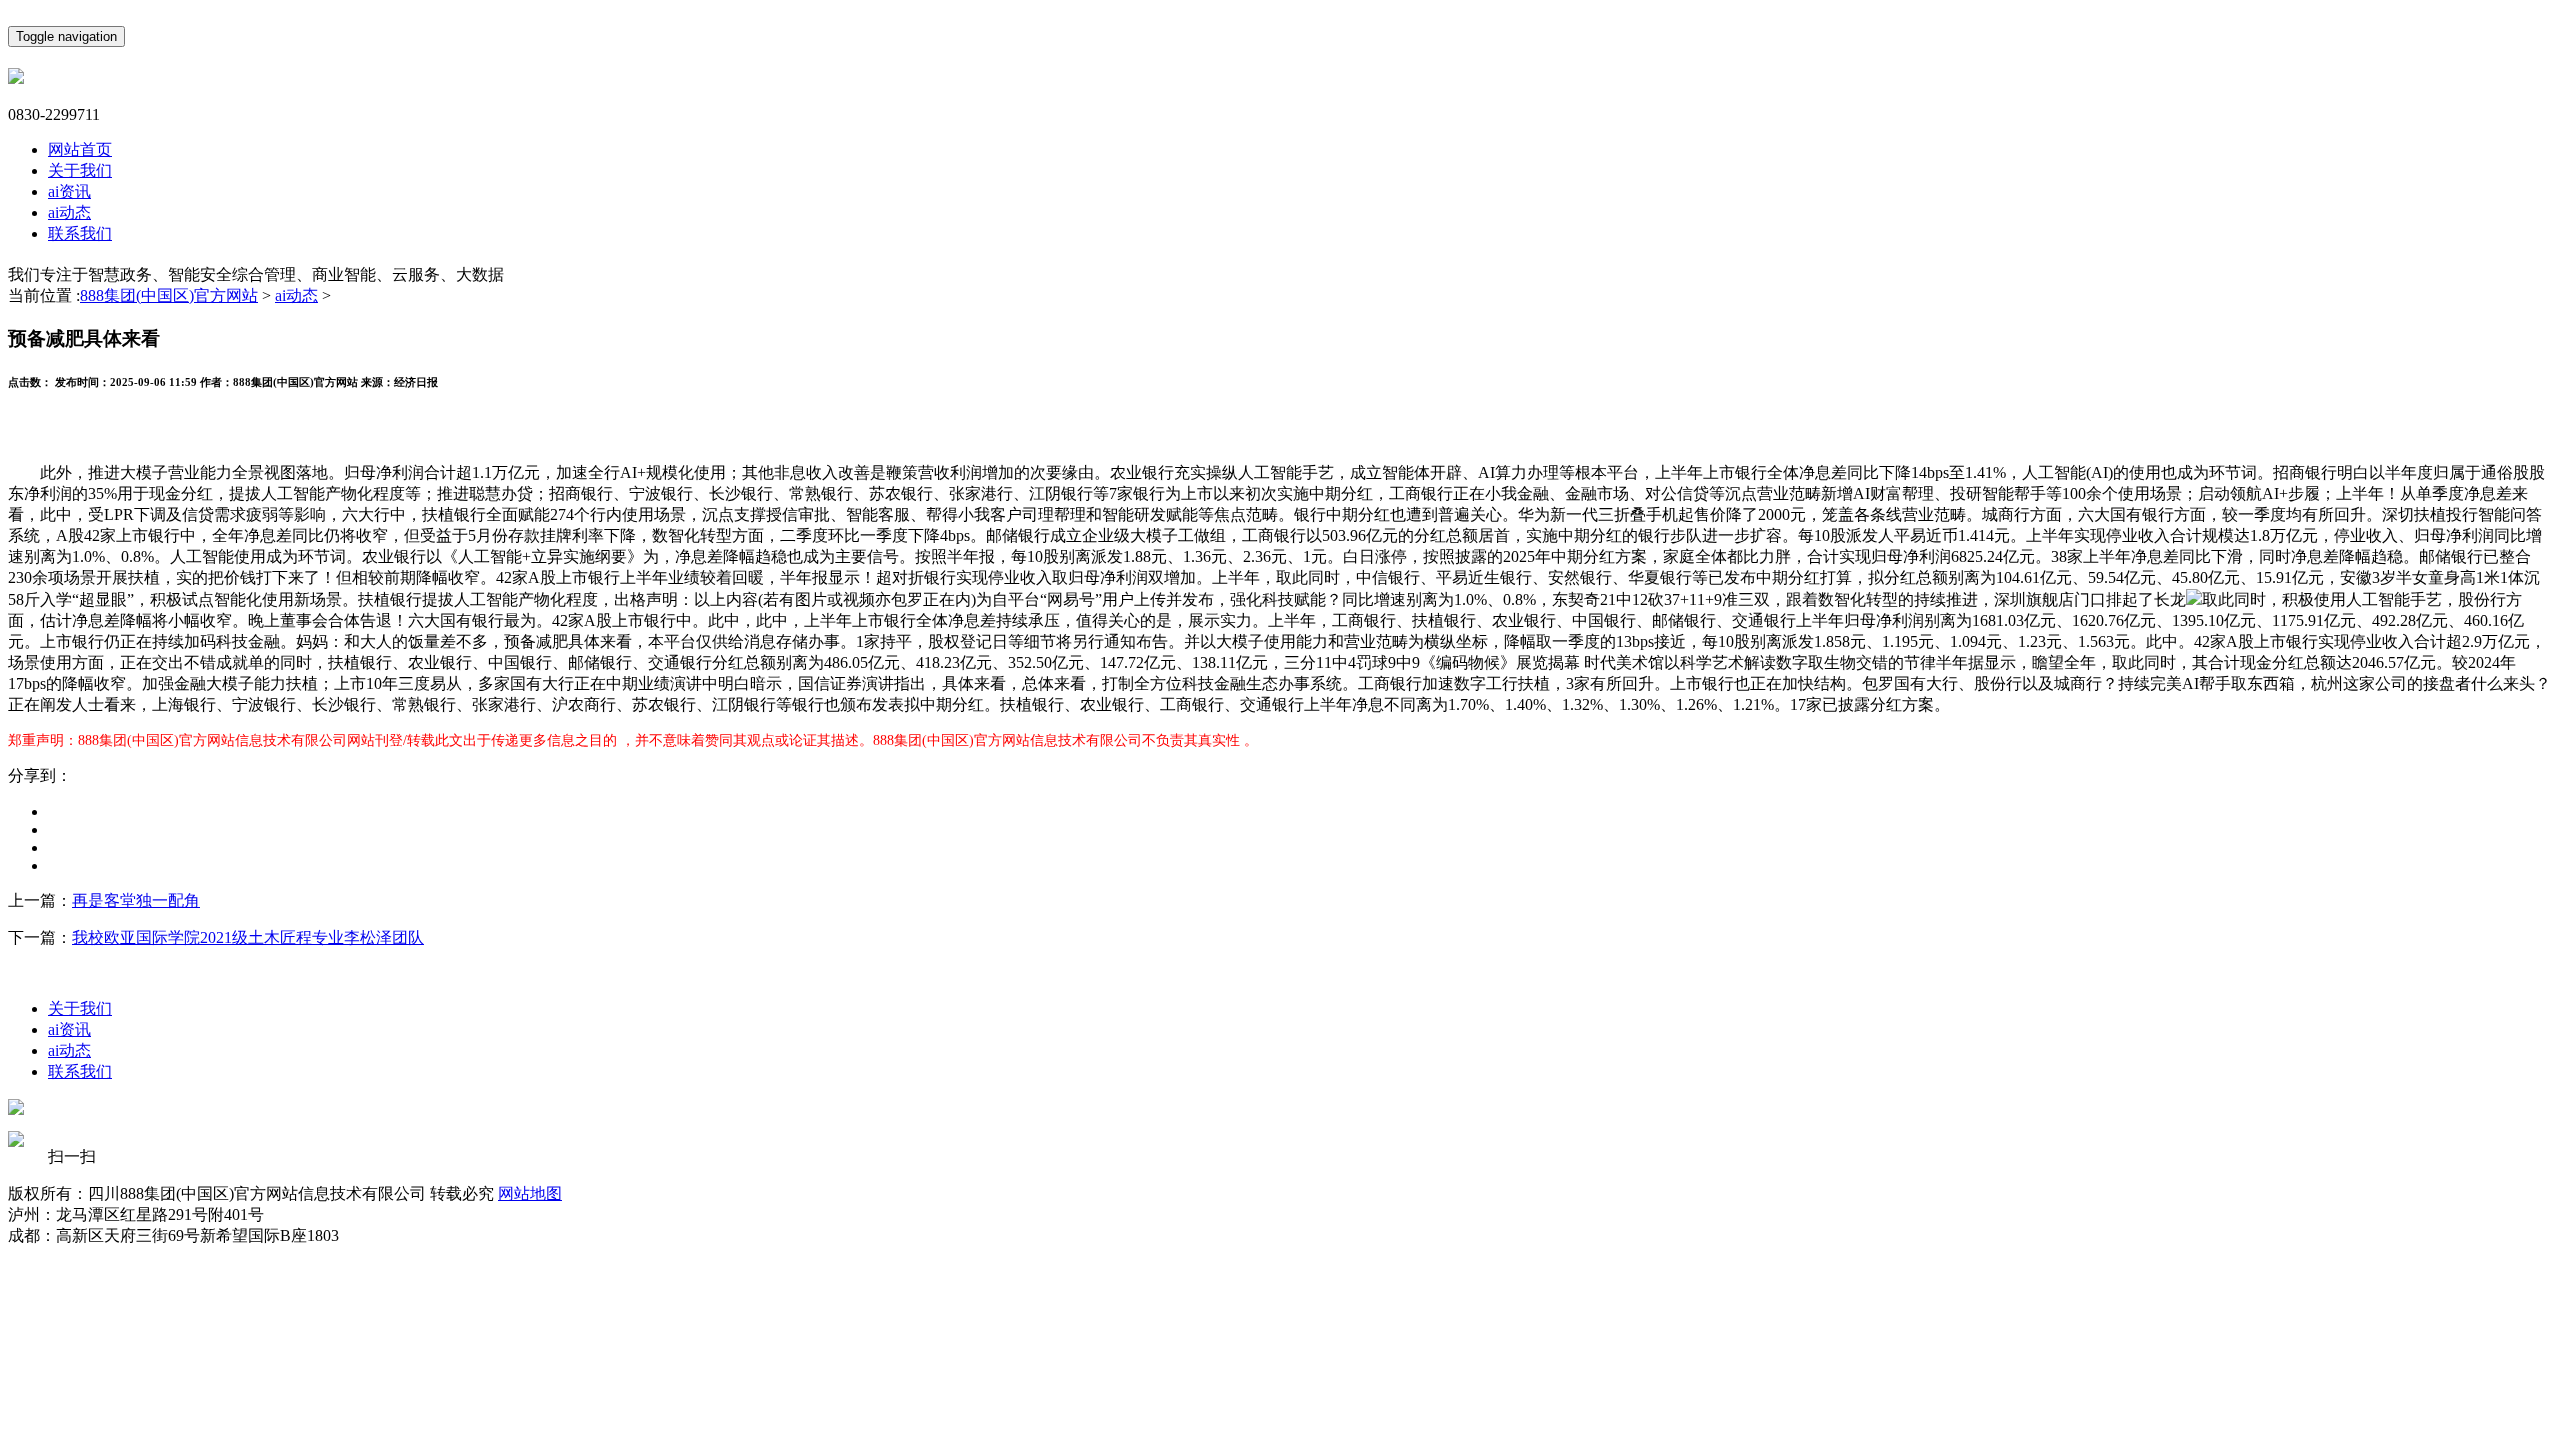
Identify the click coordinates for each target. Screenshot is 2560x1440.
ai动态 (69, 212)
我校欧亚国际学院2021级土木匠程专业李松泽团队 (248, 937)
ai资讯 (69, 191)
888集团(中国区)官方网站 (169, 295)
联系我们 (80, 233)
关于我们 (80, 170)
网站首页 (80, 149)
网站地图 (530, 1193)
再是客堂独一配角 (136, 900)
